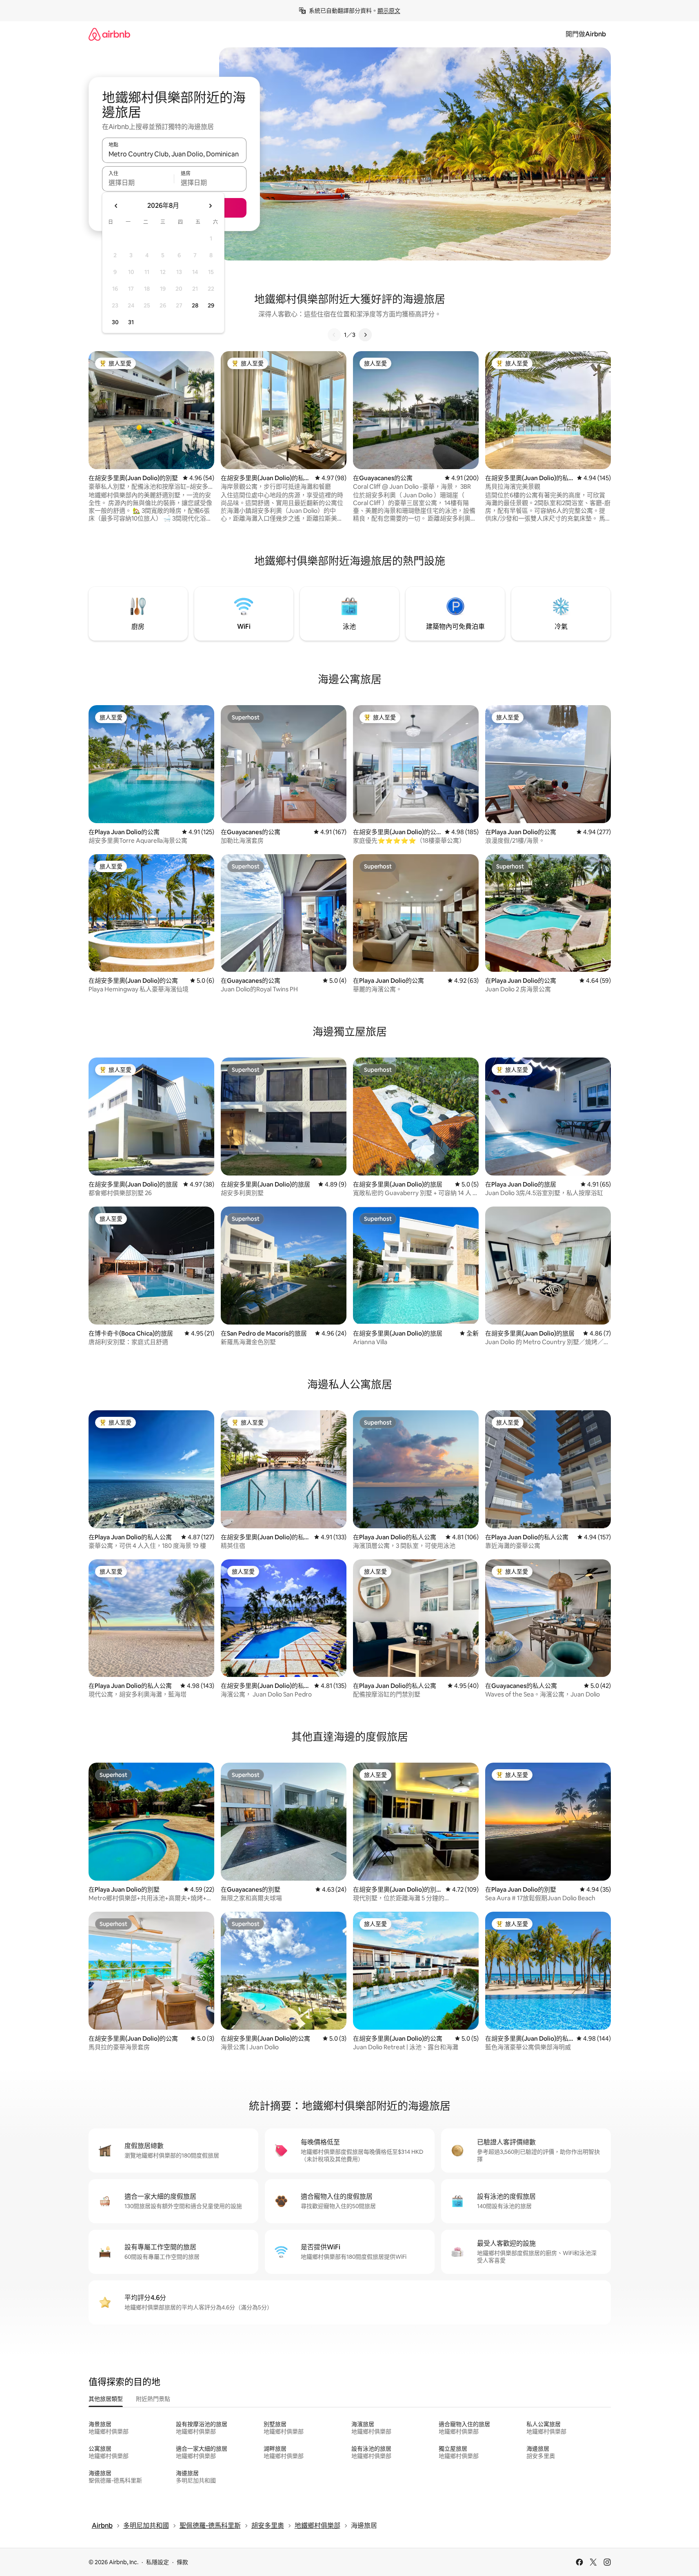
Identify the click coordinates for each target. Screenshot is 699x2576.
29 (211, 305)
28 (195, 305)
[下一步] (365, 335)
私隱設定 (158, 2562)
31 (131, 322)
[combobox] (174, 154)
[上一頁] (334, 335)
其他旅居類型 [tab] (106, 2399)
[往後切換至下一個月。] (210, 206)
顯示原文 (389, 11)
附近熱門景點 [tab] (153, 2399)
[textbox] (138, 183)
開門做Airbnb (586, 34)
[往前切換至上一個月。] (116, 206)
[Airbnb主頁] (109, 34)
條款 (182, 2562)
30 (115, 322)
